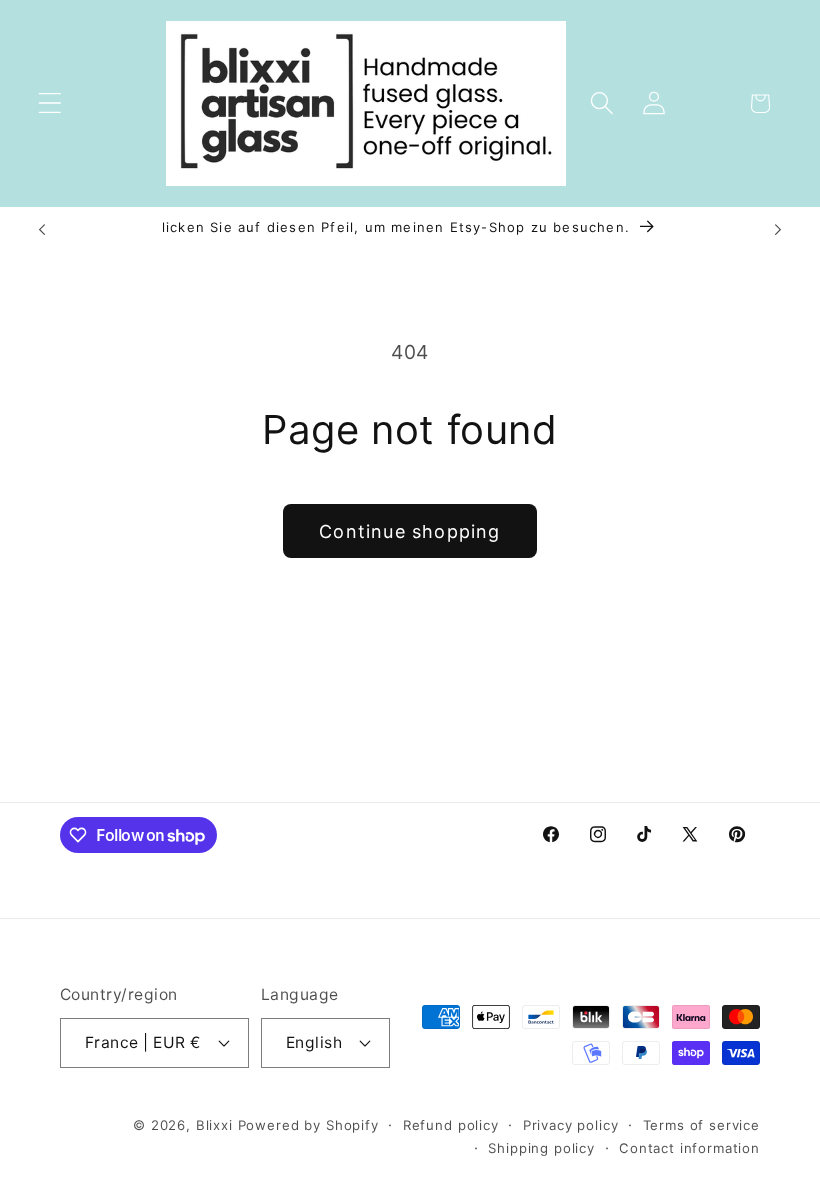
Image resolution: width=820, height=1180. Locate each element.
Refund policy (451, 1125)
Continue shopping (409, 531)
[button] (50, 103)
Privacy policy (571, 1125)
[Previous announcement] (42, 229)
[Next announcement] (778, 229)
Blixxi (214, 1125)
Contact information (689, 1148)
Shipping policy (541, 1148)
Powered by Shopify (308, 1125)
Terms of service (701, 1125)
